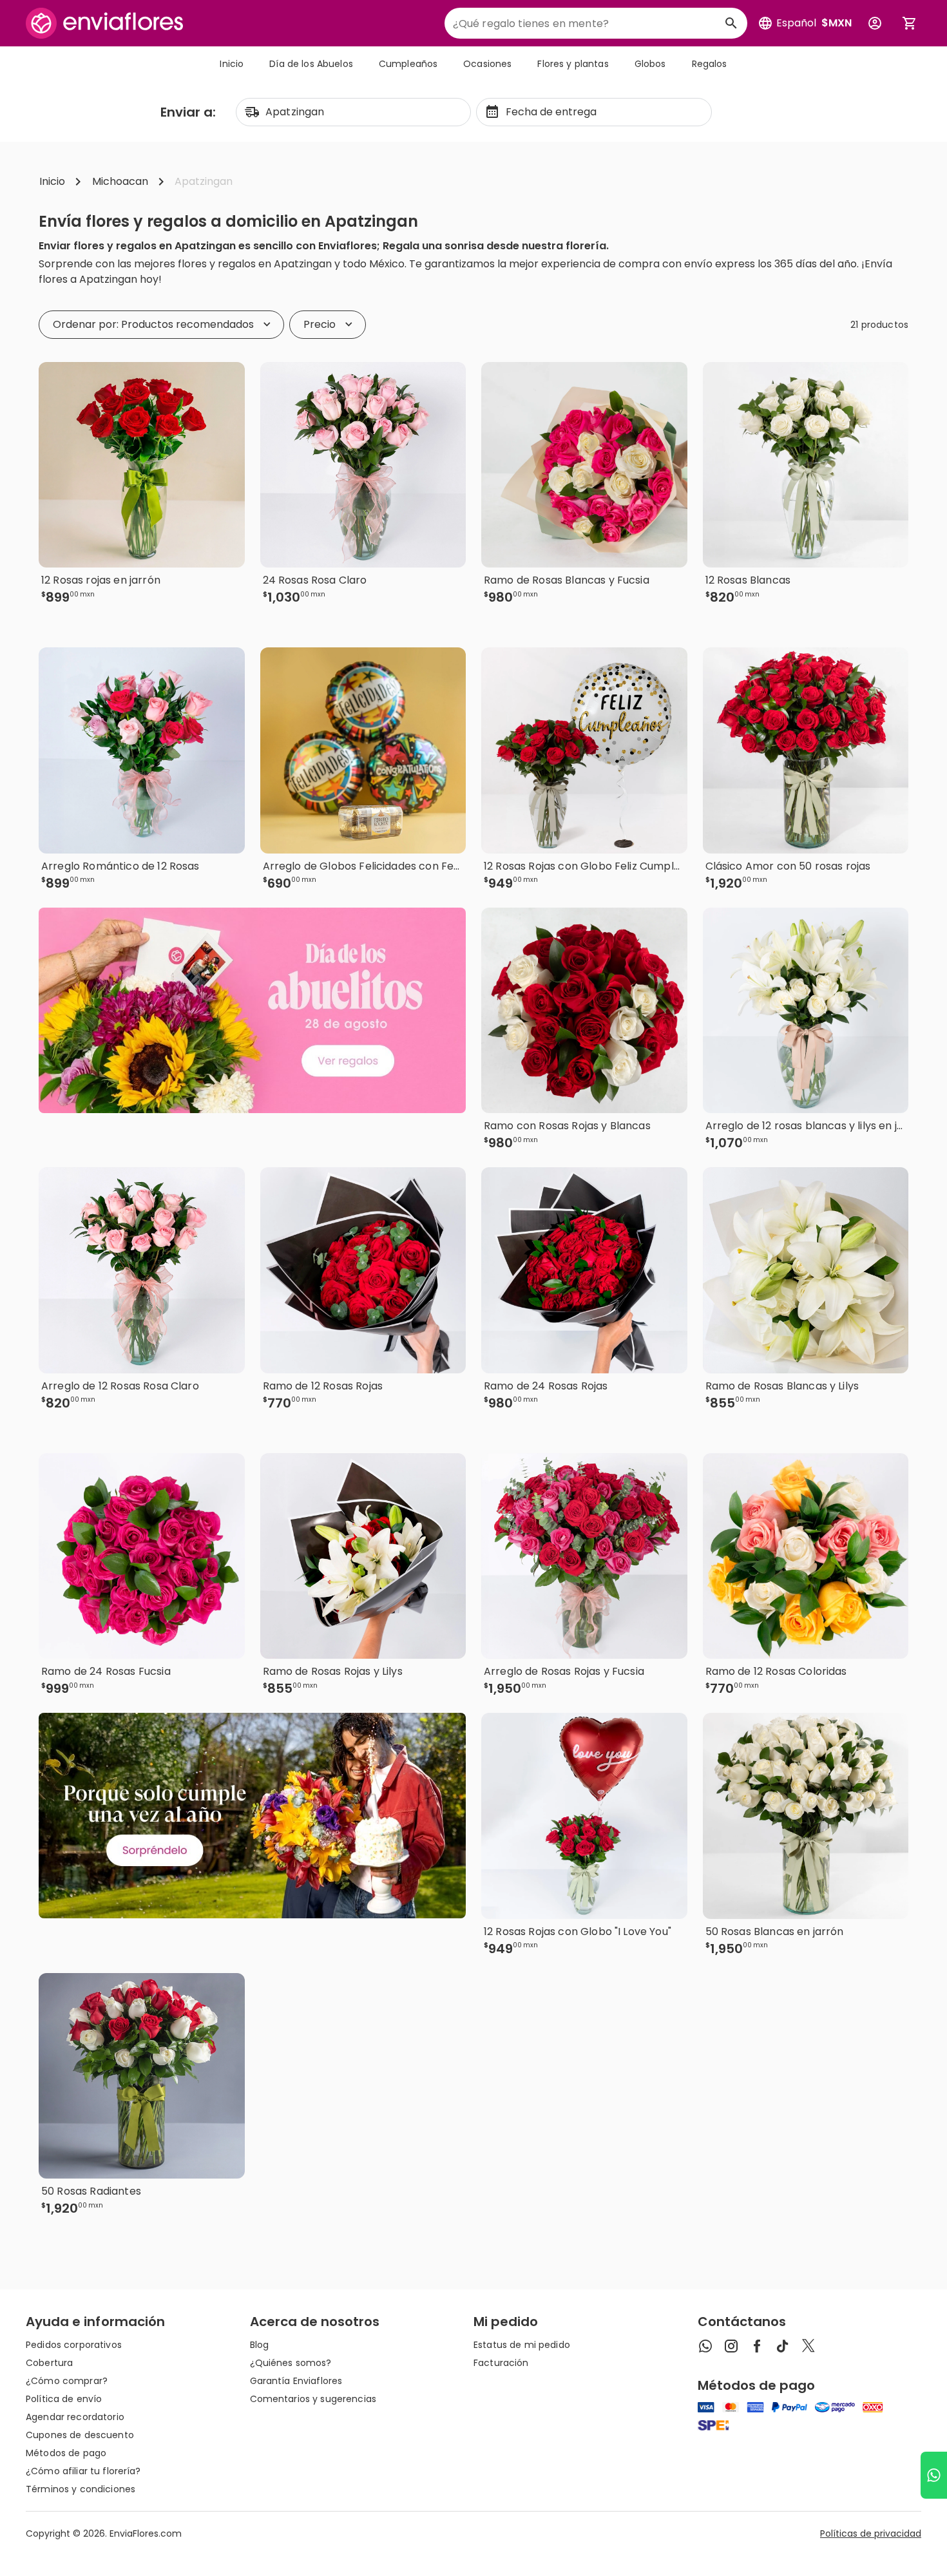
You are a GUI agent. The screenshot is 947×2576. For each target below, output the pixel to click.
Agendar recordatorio (75, 2417)
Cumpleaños (408, 64)
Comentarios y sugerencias (313, 2399)
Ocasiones (487, 64)
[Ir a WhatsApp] (934, 2475)
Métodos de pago (66, 2453)
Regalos (710, 64)
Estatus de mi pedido (522, 2345)
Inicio (232, 64)
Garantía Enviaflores (296, 2381)
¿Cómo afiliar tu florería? (83, 2471)
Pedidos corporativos (74, 2345)
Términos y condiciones (81, 2489)
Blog (260, 2345)
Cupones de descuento (80, 2435)
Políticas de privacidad (871, 2533)
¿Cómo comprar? (67, 2381)
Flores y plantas (573, 64)
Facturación (501, 2363)
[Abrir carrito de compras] (910, 23)
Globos (650, 64)
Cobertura (49, 2363)
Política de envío (64, 2399)
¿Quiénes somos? (291, 2363)
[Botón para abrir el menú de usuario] (875, 23)
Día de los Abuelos (311, 64)
